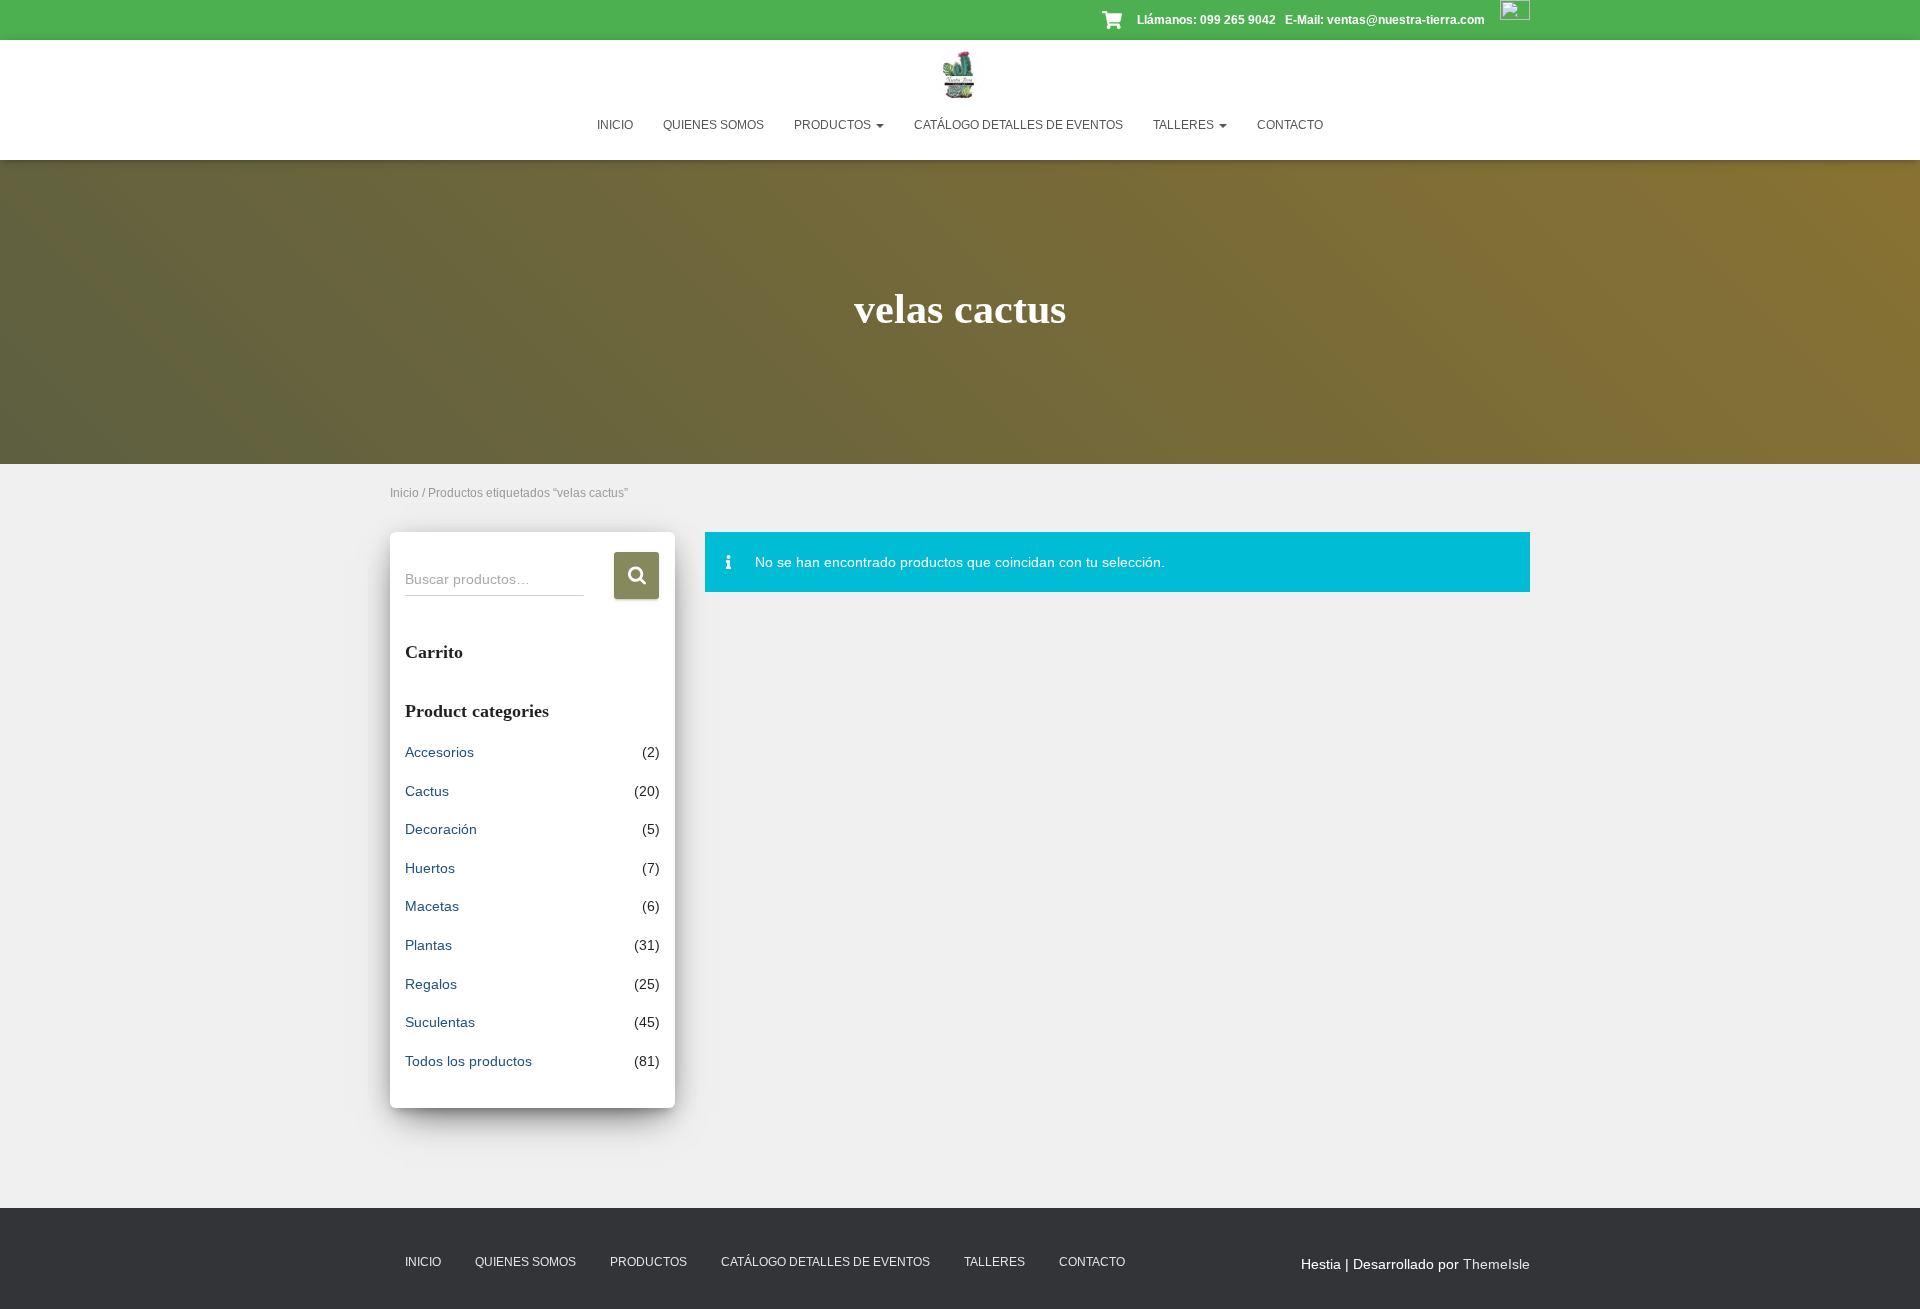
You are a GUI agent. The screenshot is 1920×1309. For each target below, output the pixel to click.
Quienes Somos (713, 125)
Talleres (1185, 125)
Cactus (427, 791)
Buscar (636, 575)
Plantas (428, 945)
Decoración (441, 829)
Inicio (615, 125)
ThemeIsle (1496, 1264)
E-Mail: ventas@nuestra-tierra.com (1386, 20)
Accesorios (439, 752)
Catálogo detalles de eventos (1018, 125)
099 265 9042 (1238, 20)
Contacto (1290, 125)
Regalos (431, 984)
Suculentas (440, 1022)
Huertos (430, 868)
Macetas (432, 906)
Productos (834, 125)
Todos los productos (468, 1061)
